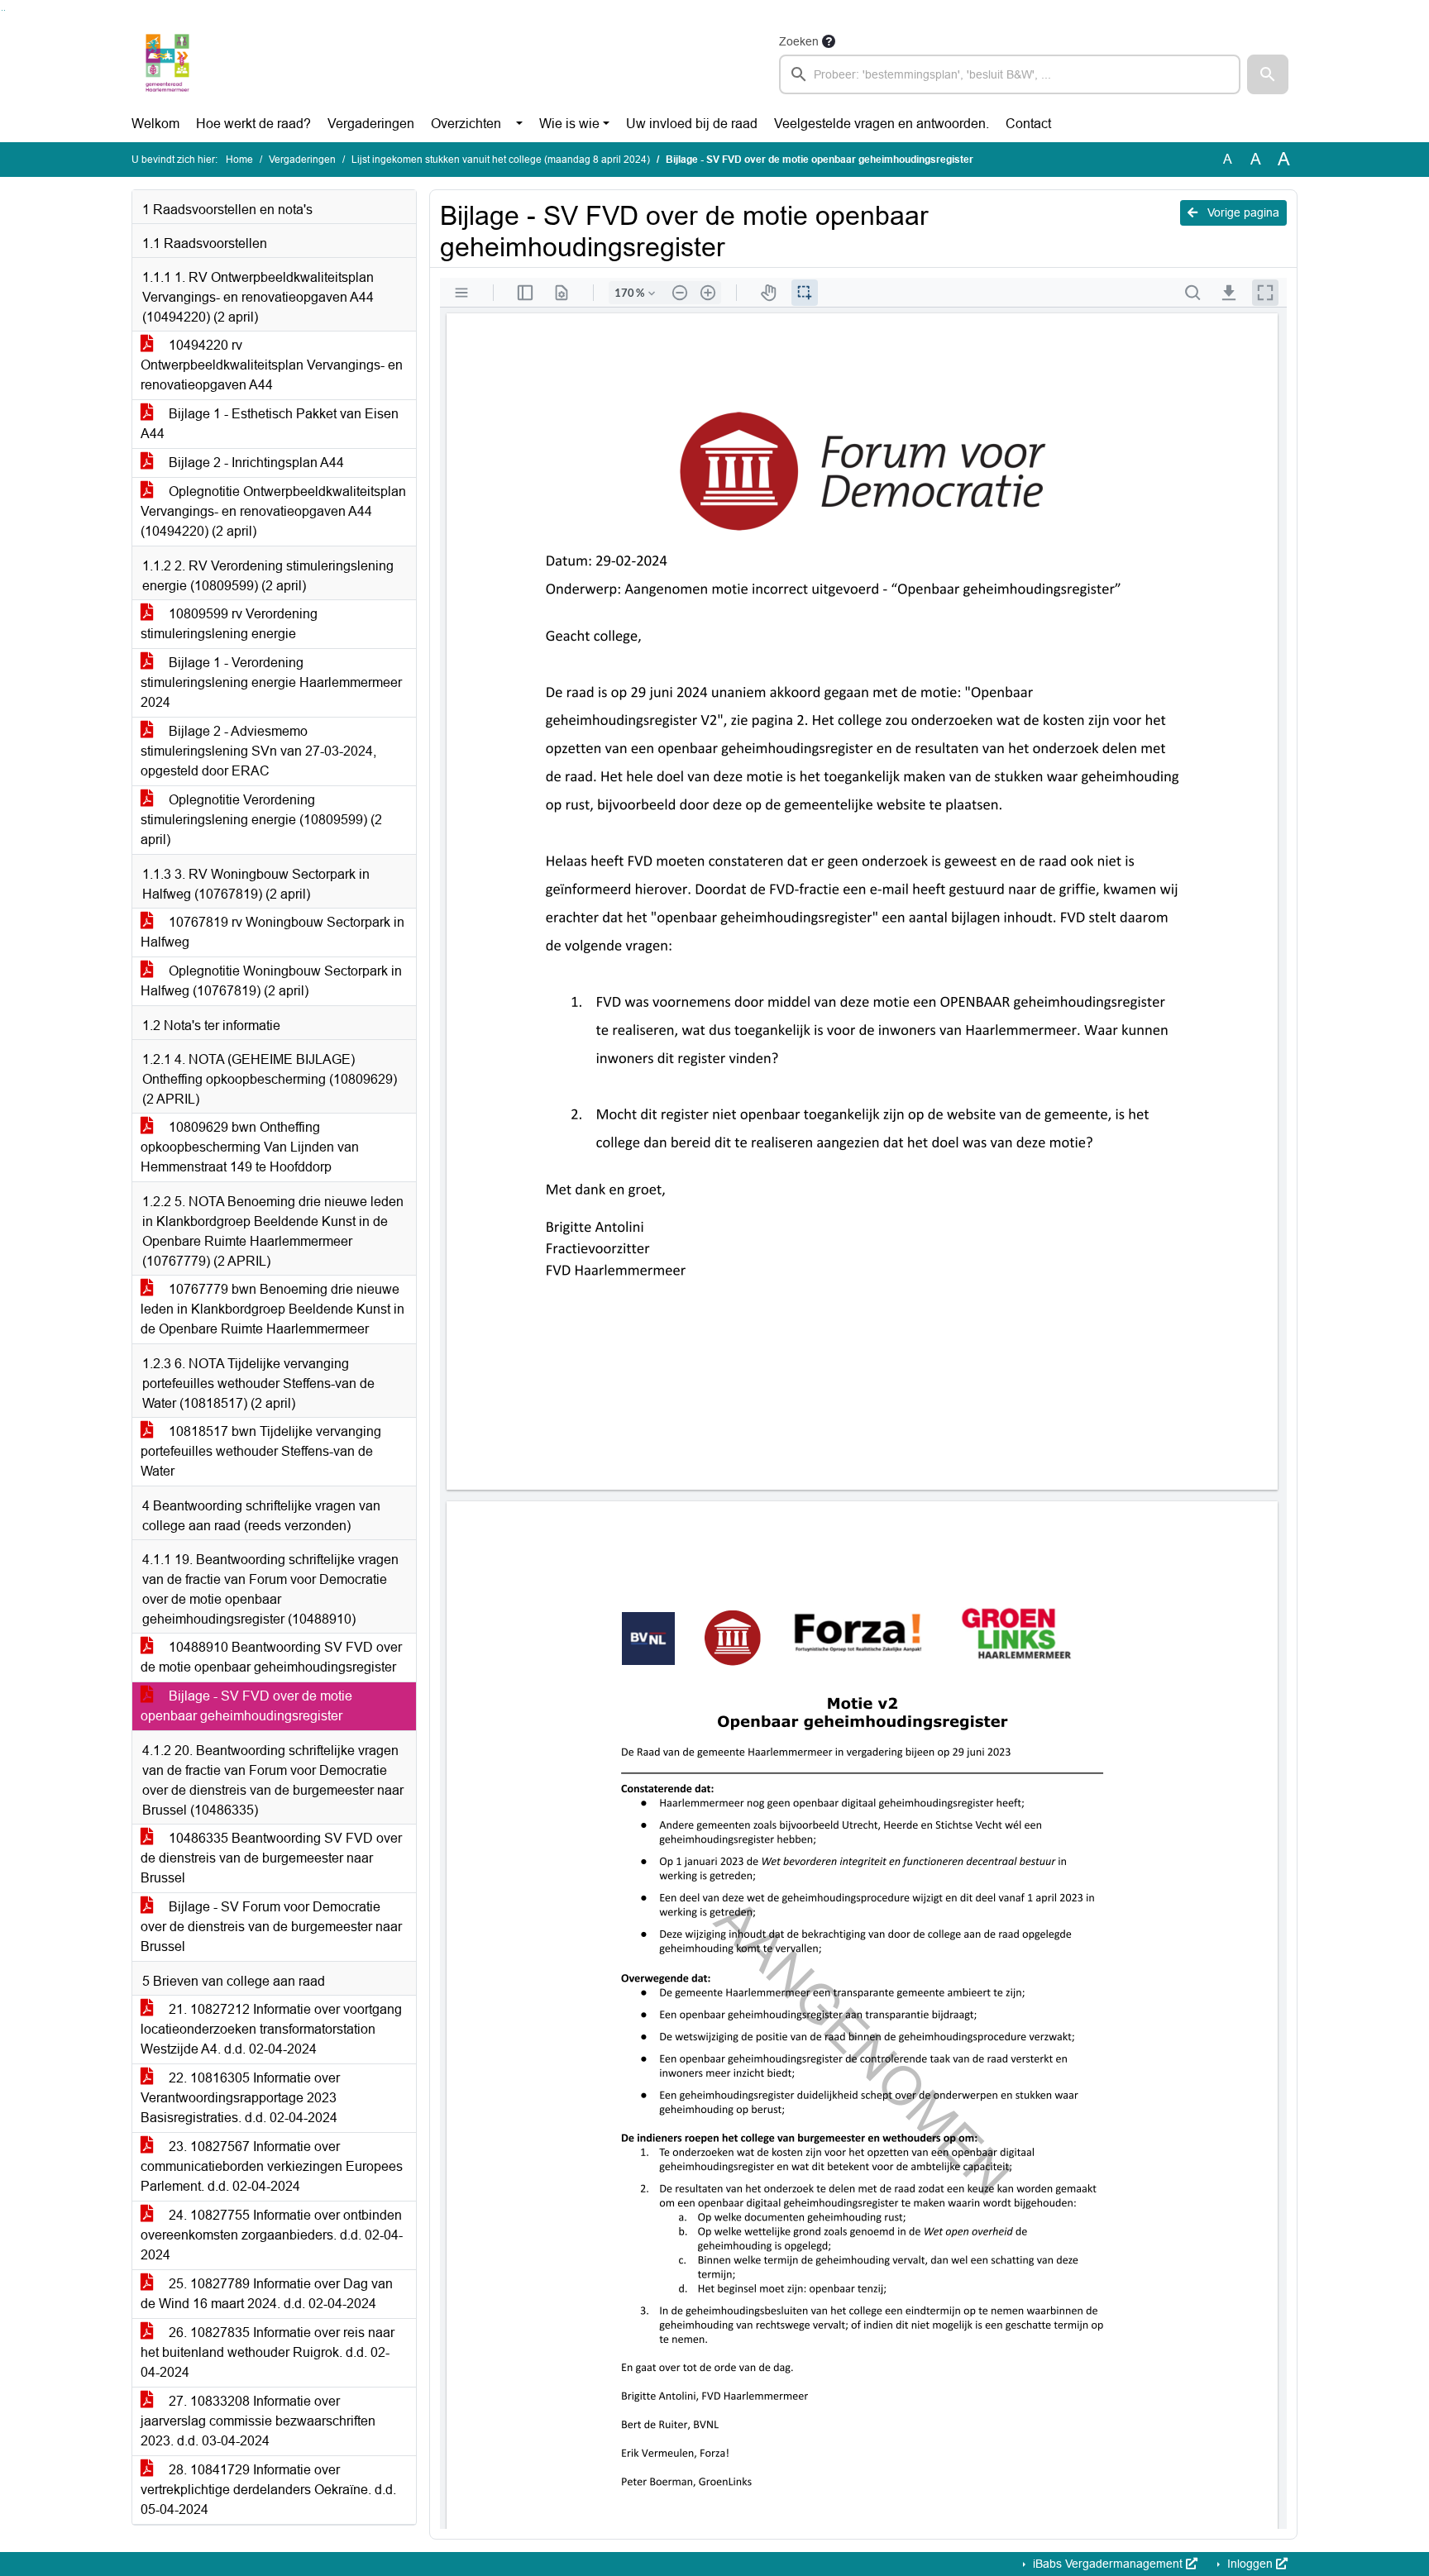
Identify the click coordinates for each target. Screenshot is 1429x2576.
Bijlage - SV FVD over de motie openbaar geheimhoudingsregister (246, 1706)
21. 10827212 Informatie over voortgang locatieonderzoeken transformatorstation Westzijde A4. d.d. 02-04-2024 (271, 2029)
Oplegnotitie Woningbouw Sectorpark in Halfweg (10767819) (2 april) (271, 981)
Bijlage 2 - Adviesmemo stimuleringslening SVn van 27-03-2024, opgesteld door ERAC (258, 751)
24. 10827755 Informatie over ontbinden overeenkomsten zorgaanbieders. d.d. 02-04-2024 (272, 2235)
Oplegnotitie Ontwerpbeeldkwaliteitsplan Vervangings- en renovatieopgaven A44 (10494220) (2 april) (273, 511)
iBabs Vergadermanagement (1108, 2564)
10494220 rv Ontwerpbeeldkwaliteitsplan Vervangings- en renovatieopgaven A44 (272, 365)
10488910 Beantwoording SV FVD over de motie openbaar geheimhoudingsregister (271, 1657)
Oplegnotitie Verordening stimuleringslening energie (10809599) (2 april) (261, 820)
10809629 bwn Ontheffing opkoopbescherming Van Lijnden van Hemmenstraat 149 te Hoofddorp (250, 1147)
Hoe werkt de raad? (253, 124)
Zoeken (799, 41)
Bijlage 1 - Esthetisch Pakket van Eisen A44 (270, 424)
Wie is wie (569, 124)
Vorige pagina (1242, 212)
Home (239, 160)
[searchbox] (1010, 74)
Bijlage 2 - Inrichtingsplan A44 (255, 463)
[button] (1268, 74)
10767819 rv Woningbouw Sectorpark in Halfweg (272, 932)
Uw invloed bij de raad (692, 124)
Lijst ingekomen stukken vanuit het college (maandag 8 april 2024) (501, 160)
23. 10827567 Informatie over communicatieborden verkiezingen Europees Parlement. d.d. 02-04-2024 (272, 2166)
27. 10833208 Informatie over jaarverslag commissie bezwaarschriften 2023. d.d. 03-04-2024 (258, 2421)
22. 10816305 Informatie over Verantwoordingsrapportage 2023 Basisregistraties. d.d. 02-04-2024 (240, 2098)
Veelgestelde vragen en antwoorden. (882, 124)
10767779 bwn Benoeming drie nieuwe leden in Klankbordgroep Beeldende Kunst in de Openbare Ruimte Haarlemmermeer (272, 1309)
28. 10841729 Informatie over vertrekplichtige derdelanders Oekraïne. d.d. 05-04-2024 (268, 2490)
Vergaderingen (371, 124)
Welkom (155, 124)
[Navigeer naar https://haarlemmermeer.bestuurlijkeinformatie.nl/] (167, 63)
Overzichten (466, 124)
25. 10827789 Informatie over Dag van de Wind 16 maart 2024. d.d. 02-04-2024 (267, 2294)
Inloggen (1250, 2564)
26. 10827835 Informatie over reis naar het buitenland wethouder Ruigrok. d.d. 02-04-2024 (268, 2352)
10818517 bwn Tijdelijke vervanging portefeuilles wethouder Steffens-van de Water (261, 1451)
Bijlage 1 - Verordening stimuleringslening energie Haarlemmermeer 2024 (271, 682)
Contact (1028, 124)
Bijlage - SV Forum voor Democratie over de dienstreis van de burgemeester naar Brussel (271, 1927)
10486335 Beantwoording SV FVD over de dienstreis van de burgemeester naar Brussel (271, 1858)
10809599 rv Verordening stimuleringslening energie (229, 624)
